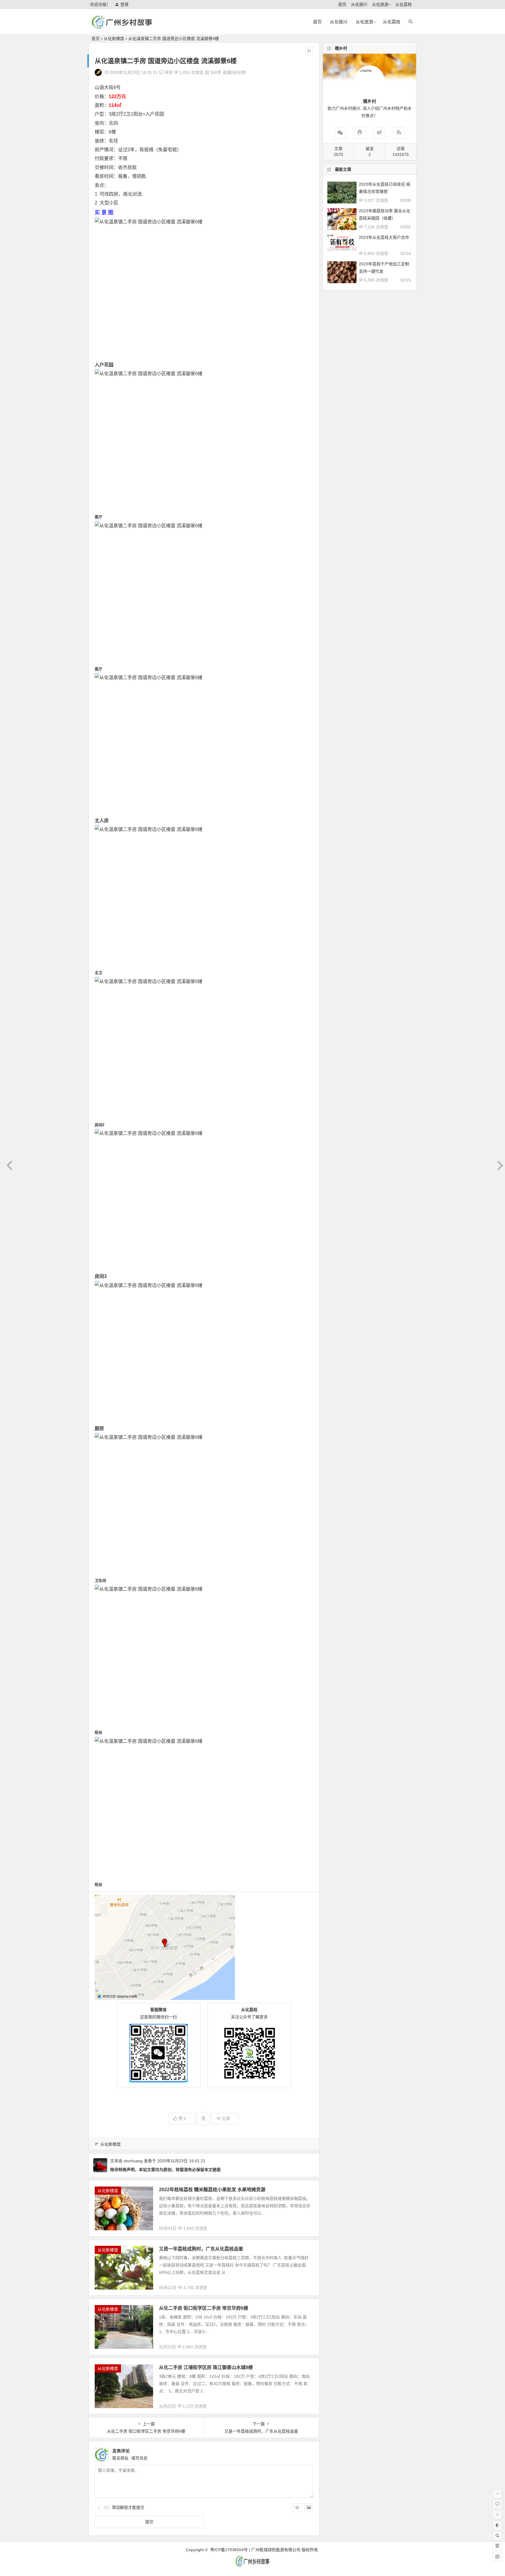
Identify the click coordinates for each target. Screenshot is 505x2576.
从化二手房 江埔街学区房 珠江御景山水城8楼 (206, 2367)
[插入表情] (297, 2508)
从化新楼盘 (114, 39)
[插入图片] (309, 2508)
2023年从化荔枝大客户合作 (384, 237)
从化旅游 (380, 4)
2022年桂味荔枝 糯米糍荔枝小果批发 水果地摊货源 (212, 2190)
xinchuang (133, 2161)
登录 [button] (124, 4)
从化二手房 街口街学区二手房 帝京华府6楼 (204, 2308)
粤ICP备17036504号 (229, 2550)
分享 (226, 2118)
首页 (342, 4)
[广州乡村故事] (122, 27)
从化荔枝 (404, 4)
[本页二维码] (497, 2557)
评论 (168, 72)
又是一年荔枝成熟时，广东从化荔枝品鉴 (201, 2249)
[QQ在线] (360, 133)
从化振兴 (359, 4)
